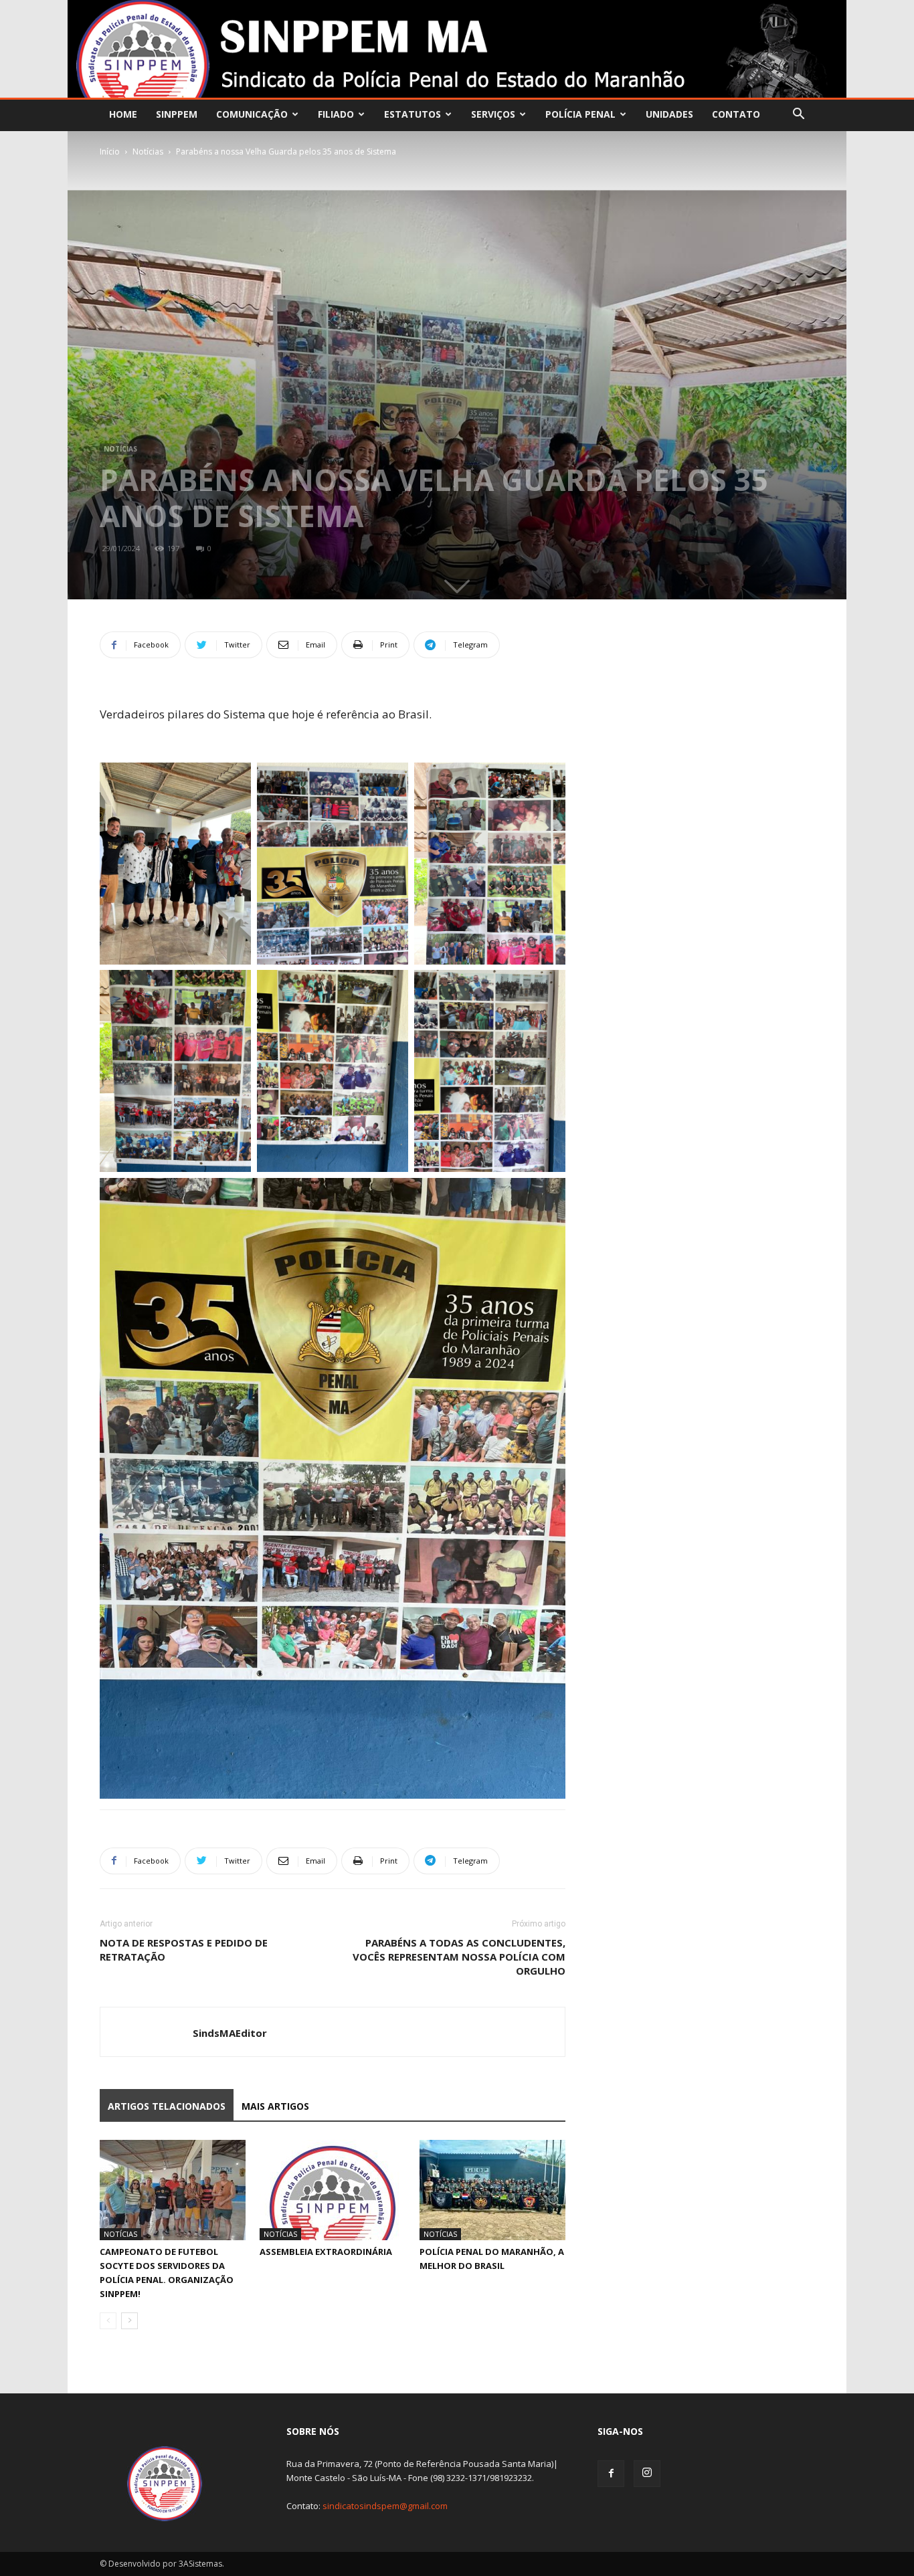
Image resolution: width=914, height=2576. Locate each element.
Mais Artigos (275, 2106)
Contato (736, 114)
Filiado (336, 114)
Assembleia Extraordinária (326, 2252)
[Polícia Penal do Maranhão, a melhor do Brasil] (492, 2190)
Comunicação (252, 114)
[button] (798, 115)
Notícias (148, 152)
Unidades (669, 114)
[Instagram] (647, 2474)
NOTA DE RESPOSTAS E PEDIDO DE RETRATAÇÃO (184, 1950)
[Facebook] (611, 2474)
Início (110, 152)
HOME (123, 114)
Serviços (493, 114)
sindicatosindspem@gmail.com (385, 2506)
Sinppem (177, 114)
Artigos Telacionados (167, 2106)
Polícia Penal (580, 114)
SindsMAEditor (230, 2033)
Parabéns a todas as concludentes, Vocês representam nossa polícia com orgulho (459, 1957)
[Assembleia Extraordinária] (333, 2190)
